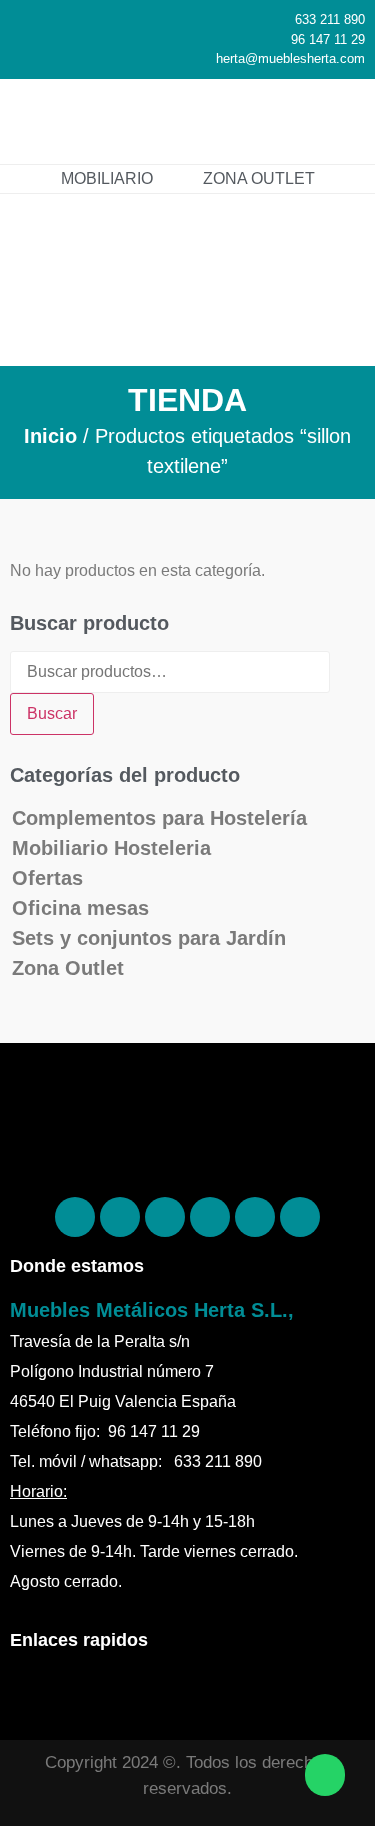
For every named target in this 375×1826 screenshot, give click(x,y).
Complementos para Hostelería (159, 818)
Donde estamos (77, 1266)
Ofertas (47, 878)
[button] (339, 114)
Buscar (52, 713)
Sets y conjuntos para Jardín (149, 938)
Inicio (50, 436)
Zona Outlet (68, 968)
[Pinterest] (120, 1217)
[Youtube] (300, 1217)
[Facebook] (75, 1217)
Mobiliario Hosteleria (111, 848)
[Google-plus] (255, 1217)
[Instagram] (165, 1217)
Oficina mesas (80, 908)
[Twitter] (210, 1217)
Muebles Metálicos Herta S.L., (152, 1310)
